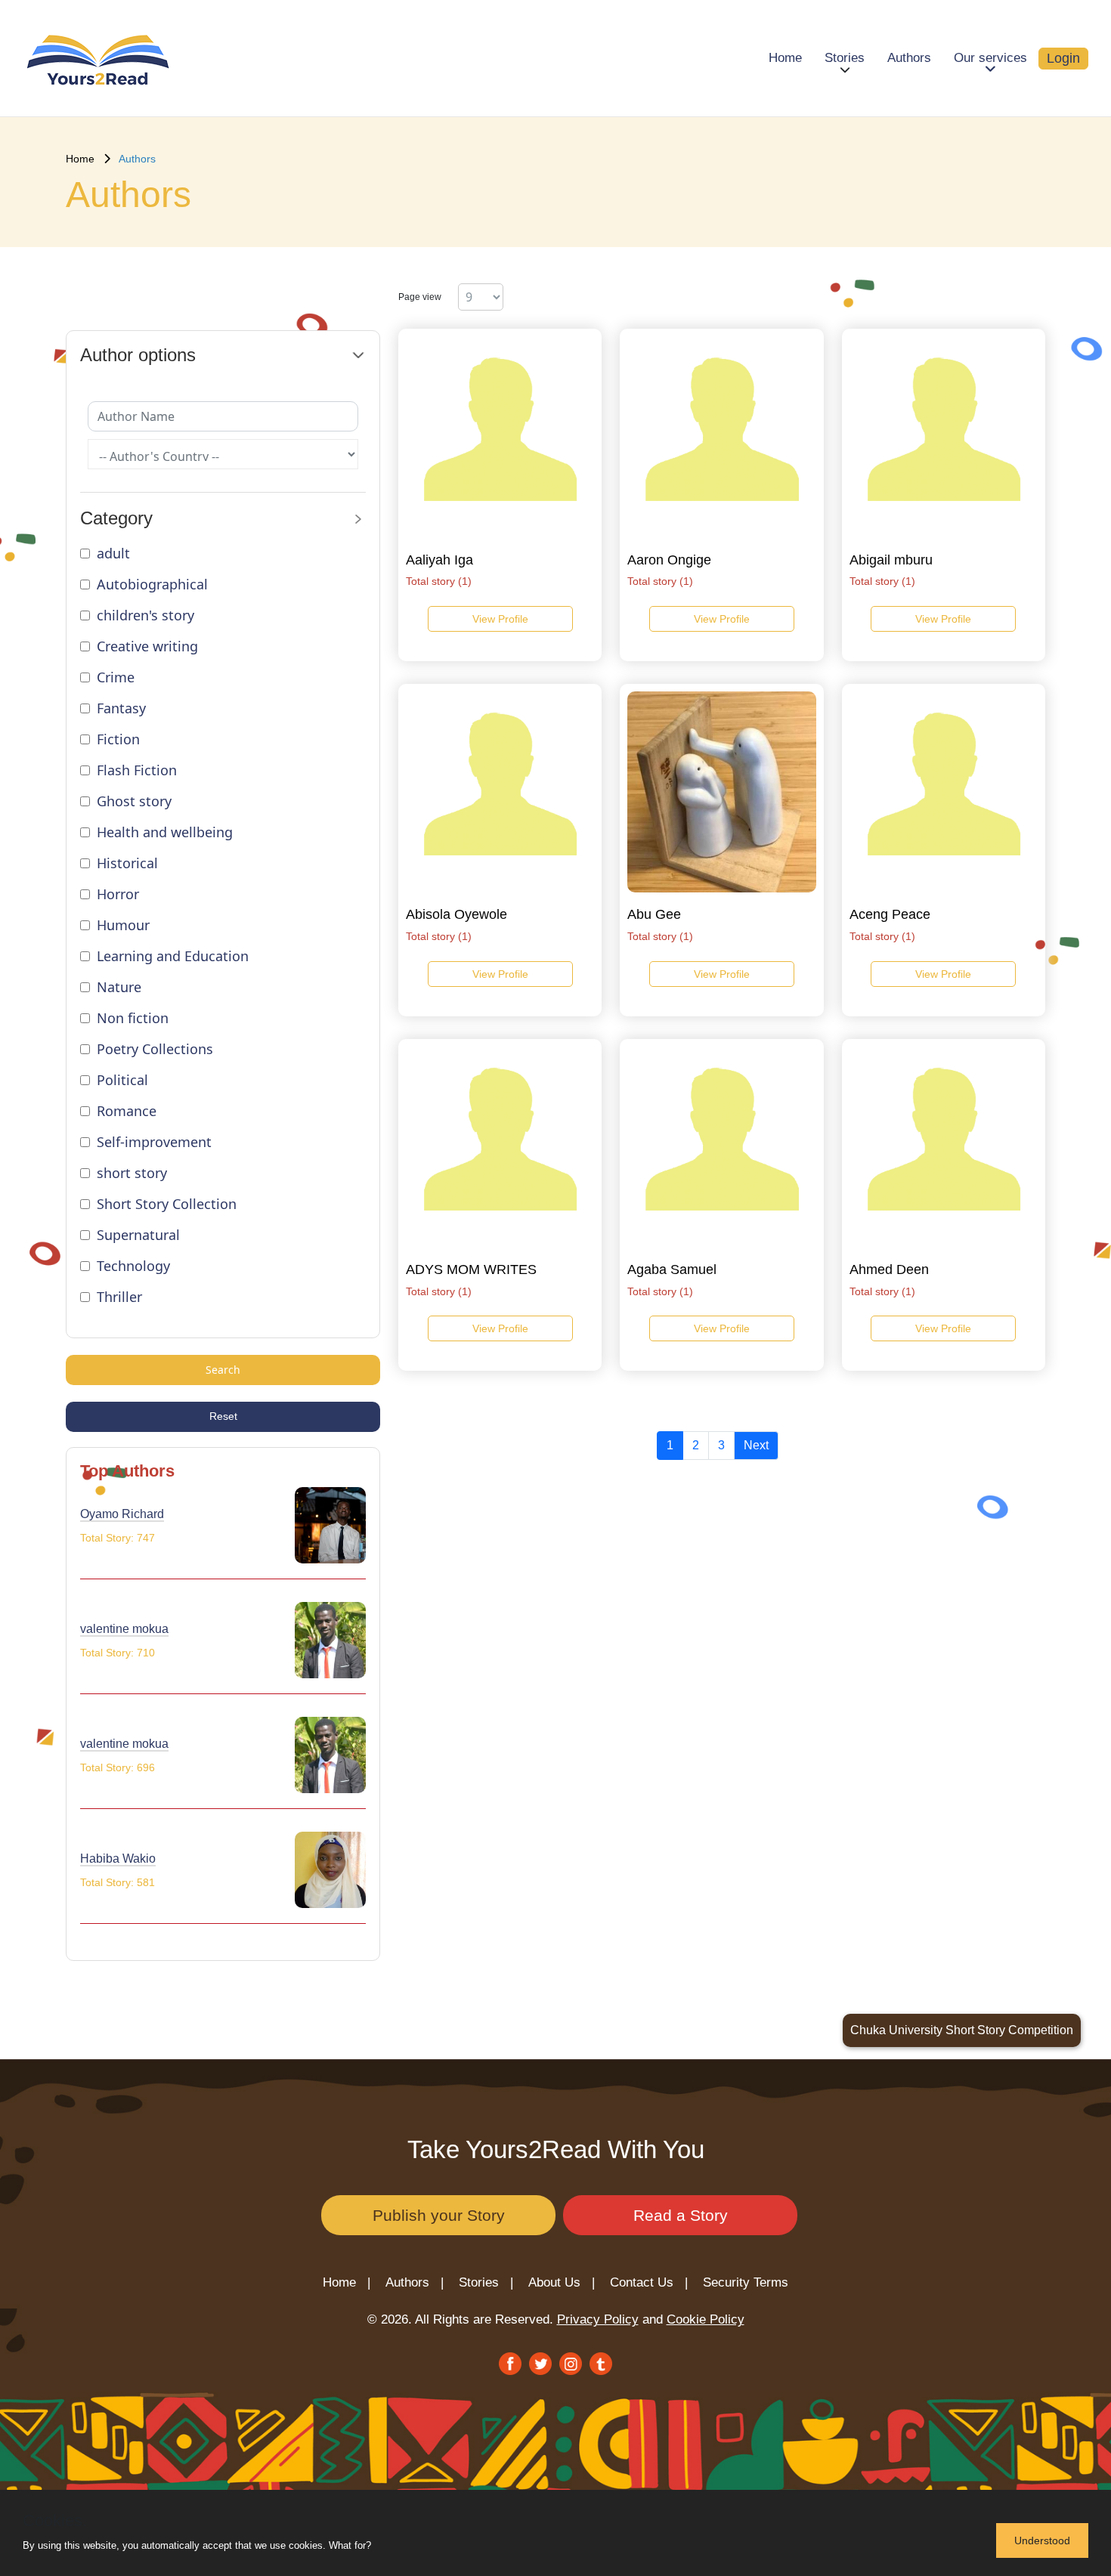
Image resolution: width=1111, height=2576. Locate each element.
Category (116, 518)
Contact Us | (649, 2282)
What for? (350, 2545)
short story (132, 1173)
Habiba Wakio (118, 1859)
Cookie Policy (706, 2319)
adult (113, 553)
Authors (909, 58)
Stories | (486, 2282)
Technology (133, 1266)
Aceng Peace (890, 914)
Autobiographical (152, 584)
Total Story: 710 (118, 1653)
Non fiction (133, 1018)
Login (1063, 58)
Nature (119, 987)
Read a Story (681, 2215)
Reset (223, 1416)
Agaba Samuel (672, 1269)
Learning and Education (173, 956)
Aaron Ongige (669, 560)
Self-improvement (154, 1142)
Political (122, 1080)
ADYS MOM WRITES (471, 1269)
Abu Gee (654, 914)
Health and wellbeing (165, 832)
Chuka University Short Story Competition (962, 2030)
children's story (145, 615)
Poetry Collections (155, 1049)
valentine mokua (124, 1629)
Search (223, 1370)
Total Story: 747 (118, 1538)
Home (785, 58)
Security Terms (746, 2282)
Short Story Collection (167, 1204)
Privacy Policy (598, 2319)
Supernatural (138, 1235)
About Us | (562, 2282)
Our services (990, 58)
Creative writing (147, 646)
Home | (347, 2282)
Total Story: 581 (118, 1882)
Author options (138, 355)
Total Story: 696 (118, 1767)
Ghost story (134, 801)
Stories (845, 58)
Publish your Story (439, 2215)
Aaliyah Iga (439, 560)
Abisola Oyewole (456, 914)
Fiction (118, 739)
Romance (127, 1111)
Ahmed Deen (889, 1269)
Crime (116, 677)
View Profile (500, 619)
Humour (123, 925)
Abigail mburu (891, 560)
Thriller (119, 1297)
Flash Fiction (137, 770)
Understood (1042, 2540)
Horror (118, 894)
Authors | (415, 2282)
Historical (127, 863)
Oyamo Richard (122, 1514)
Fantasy (121, 708)
